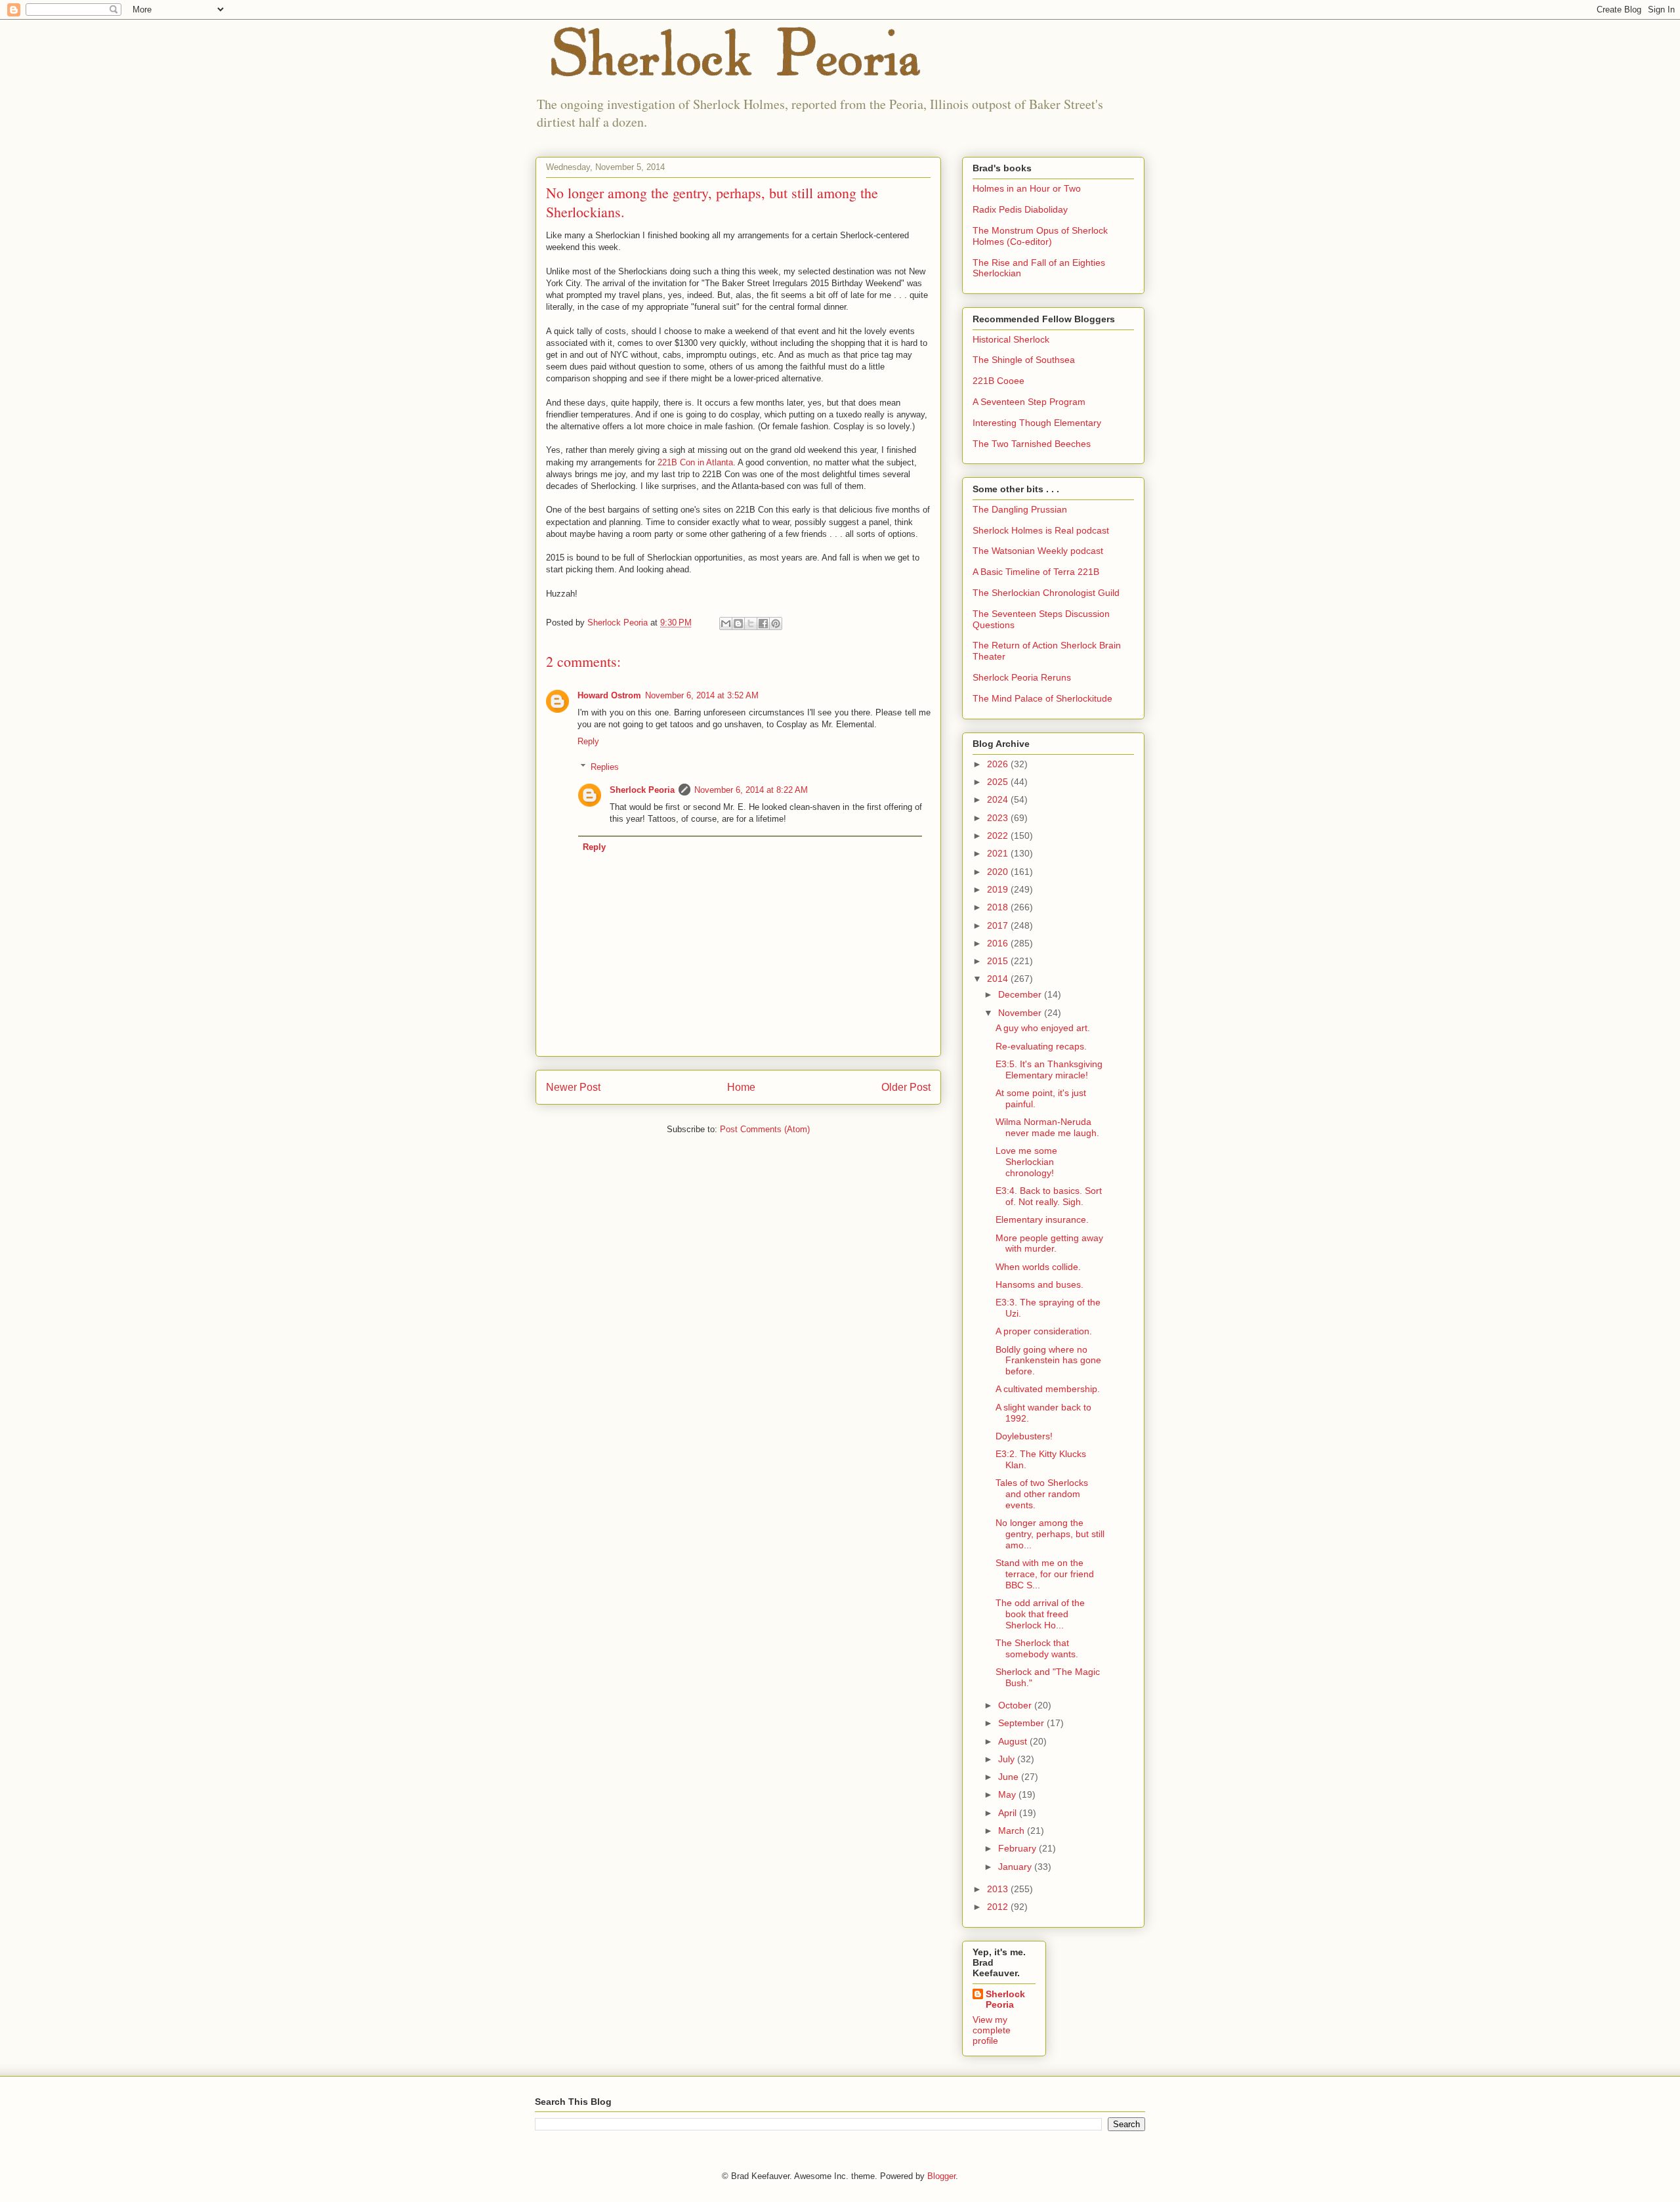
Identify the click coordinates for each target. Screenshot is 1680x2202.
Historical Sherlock (1011, 339)
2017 (999, 925)
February (1018, 1848)
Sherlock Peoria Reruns (1022, 677)
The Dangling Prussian (1020, 509)
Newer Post (573, 1087)
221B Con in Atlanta (695, 462)
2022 (999, 836)
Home (741, 1087)
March (1013, 1831)
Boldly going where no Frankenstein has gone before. (1048, 1361)
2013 (999, 1889)
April (1009, 1813)
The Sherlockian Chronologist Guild (1046, 593)
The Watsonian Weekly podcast (1038, 551)
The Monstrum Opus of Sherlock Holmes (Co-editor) (1040, 236)
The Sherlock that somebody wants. (1037, 1648)
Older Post (906, 1087)
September (1022, 1723)
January (1016, 1867)
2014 (999, 979)
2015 (999, 961)
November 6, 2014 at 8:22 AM (751, 790)
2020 (999, 872)
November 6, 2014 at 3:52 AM (702, 695)
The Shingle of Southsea (1024, 360)
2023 (999, 818)
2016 (999, 943)
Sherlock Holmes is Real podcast (1041, 530)
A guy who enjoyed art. (1043, 1028)
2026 (999, 764)
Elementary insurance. (1042, 1219)
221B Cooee (998, 381)
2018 (999, 907)
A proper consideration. (1044, 1331)
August (1014, 1741)
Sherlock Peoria (642, 790)
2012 (999, 1907)
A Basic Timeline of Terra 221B (1036, 572)
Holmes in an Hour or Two (1027, 188)
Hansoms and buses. (1039, 1284)
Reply (588, 741)
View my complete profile (992, 2030)
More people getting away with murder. (1049, 1243)
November (1021, 1013)
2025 (999, 782)
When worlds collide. (1038, 1267)
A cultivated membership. (1048, 1389)
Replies (605, 767)
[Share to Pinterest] (776, 624)
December (1021, 994)
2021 (999, 853)
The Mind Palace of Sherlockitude (1042, 698)
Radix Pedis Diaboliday (1020, 209)
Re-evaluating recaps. (1041, 1046)
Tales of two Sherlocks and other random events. (1042, 1494)
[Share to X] (751, 624)
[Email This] (726, 624)
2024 (999, 799)
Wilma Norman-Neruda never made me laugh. (1047, 1127)
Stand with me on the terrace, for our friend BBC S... (1045, 1574)
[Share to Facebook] (763, 624)
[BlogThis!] (738, 624)
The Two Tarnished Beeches (1032, 444)
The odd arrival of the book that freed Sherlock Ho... (1040, 1614)
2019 (999, 889)
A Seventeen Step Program (1029, 402)
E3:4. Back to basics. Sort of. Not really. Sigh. (1049, 1196)
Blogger (941, 2176)
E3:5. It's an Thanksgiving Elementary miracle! (1049, 1069)
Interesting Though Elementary (1037, 423)
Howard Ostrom (609, 695)
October (1016, 1705)
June (1010, 1777)
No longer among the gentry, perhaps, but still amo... (1050, 1534)
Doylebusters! (1024, 1436)
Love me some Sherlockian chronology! (1026, 1162)
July (1008, 1759)
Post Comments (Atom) (765, 1129)
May (1008, 1794)
